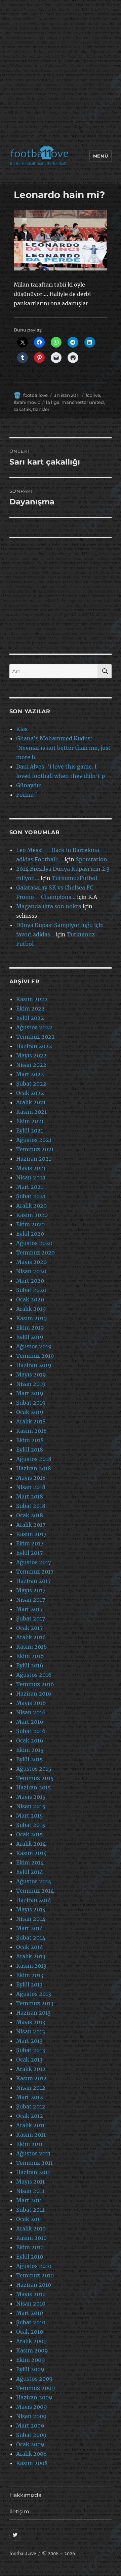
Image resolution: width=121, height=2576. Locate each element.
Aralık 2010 (31, 2228)
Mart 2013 (29, 2041)
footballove (35, 395)
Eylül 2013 (29, 1984)
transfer (41, 409)
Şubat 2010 (31, 2322)
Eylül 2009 (30, 2369)
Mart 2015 (30, 1816)
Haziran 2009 (34, 2397)
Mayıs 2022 (31, 1055)
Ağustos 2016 (34, 1675)
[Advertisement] (61, 74)
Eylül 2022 (30, 1018)
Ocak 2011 (29, 2219)
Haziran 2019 (34, 1365)
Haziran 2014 (34, 1900)
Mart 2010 (30, 2313)
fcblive (93, 395)
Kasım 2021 (31, 1112)
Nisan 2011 (30, 2191)
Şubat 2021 (31, 1196)
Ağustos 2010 (34, 2266)
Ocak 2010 (30, 2332)
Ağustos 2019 (34, 1346)
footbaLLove (23, 2554)
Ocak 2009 (30, 2444)
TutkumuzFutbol (74, 878)
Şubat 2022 (31, 1084)
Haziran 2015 (34, 1787)
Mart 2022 (30, 1074)
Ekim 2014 (30, 1862)
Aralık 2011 (30, 2125)
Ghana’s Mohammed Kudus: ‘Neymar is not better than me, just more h (63, 748)
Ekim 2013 (30, 1975)
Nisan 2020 (31, 1271)
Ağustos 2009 (34, 2379)
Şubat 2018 (31, 1506)
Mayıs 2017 (31, 1590)
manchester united (83, 402)
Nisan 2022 (31, 1065)
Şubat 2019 (31, 1403)
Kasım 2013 (31, 1966)
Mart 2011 (29, 2200)
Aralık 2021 (31, 1102)
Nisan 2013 (31, 2031)
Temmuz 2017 (35, 1572)
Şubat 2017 (31, 1618)
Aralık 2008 (31, 2454)
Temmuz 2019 (35, 1356)
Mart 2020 (30, 1281)
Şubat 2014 (31, 1938)
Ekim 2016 (30, 1656)
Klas (22, 729)
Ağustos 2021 (34, 1140)
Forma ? (27, 795)
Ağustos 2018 (34, 1459)
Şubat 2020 (31, 1290)
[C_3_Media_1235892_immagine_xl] (61, 240)
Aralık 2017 (31, 1525)
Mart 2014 (30, 1928)
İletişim (19, 2511)
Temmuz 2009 (36, 2388)
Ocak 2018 (30, 1515)
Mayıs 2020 (31, 1262)
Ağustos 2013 (34, 1994)
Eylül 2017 (29, 1553)
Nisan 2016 (31, 1712)
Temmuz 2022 (35, 1037)
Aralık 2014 (31, 1844)
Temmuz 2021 (35, 1149)
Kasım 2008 (32, 2463)
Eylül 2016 (30, 1665)
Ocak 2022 (30, 1093)
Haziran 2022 (34, 1046)
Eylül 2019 (30, 1337)
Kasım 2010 (31, 2238)
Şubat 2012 (31, 2106)
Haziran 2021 (34, 1159)
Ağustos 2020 (34, 1243)
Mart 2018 (30, 1496)
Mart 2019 (30, 1393)
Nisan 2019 (31, 1384)
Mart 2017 (29, 1609)
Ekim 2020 (30, 1224)
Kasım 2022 (32, 999)
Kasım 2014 (31, 1853)
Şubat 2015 (31, 1825)
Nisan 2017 (31, 1600)
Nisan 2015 (31, 1806)
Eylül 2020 (30, 1234)
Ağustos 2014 (34, 1881)
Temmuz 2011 (34, 2163)
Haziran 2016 (34, 1694)
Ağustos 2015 (34, 1769)
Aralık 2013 (31, 1956)
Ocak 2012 (30, 2116)
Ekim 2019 (30, 1328)
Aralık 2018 (31, 1421)
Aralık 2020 (31, 1206)
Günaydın (29, 785)
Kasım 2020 (32, 1215)
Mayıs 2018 (31, 1478)
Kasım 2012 (31, 2078)
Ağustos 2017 (34, 1562)
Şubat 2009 (31, 2435)
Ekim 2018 (30, 1440)
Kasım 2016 (32, 1647)
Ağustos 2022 (34, 1027)
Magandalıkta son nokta (49, 906)
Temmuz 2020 (35, 1252)
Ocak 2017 (29, 1628)
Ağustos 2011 (33, 2153)
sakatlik (22, 409)
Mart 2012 (30, 2097)
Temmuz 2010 (35, 2275)
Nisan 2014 (31, 1919)
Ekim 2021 (30, 1121)
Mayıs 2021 (31, 1168)
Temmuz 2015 (35, 1778)
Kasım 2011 (31, 2135)
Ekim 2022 (30, 1008)
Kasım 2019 (32, 1318)
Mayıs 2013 (31, 2022)
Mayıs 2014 (31, 1909)
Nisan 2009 (31, 2416)
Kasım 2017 (31, 1534)
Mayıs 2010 (31, 2294)
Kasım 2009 (32, 2350)
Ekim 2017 (30, 1543)
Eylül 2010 (30, 2257)
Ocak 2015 (30, 1834)
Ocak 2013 (29, 2060)
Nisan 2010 (31, 2304)
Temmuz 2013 (35, 2003)
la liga (53, 402)
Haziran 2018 (34, 1468)
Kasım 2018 (31, 1431)
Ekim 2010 (30, 2247)
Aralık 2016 (31, 1637)
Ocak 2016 (30, 1740)
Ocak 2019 (30, 1412)
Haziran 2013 (33, 2013)
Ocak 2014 (30, 1947)
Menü (100, 156)
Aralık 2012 (31, 2069)
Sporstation (91, 859)
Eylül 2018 (30, 1450)
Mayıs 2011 (30, 2182)
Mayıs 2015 (31, 1797)
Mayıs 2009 (32, 2407)
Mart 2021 (30, 1187)
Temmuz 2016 (35, 1684)
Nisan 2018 (31, 1487)
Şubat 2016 (31, 1731)
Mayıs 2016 (31, 1703)
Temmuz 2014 (35, 1891)
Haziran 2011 (33, 2172)
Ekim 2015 (30, 1750)
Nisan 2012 (31, 2088)
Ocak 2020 (30, 1299)
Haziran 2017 (33, 1581)
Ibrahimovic (27, 402)
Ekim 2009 (31, 2360)
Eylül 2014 (30, 1872)
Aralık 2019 (31, 1309)
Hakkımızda (25, 2495)
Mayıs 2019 (31, 1374)
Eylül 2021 (30, 1130)
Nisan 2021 (31, 1177)
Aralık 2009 (32, 2341)
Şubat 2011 (30, 2210)
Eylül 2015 (30, 1759)
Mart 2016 (30, 1722)
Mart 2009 (30, 2426)
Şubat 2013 (31, 2050)
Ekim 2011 (29, 2144)
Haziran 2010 (34, 2285)
